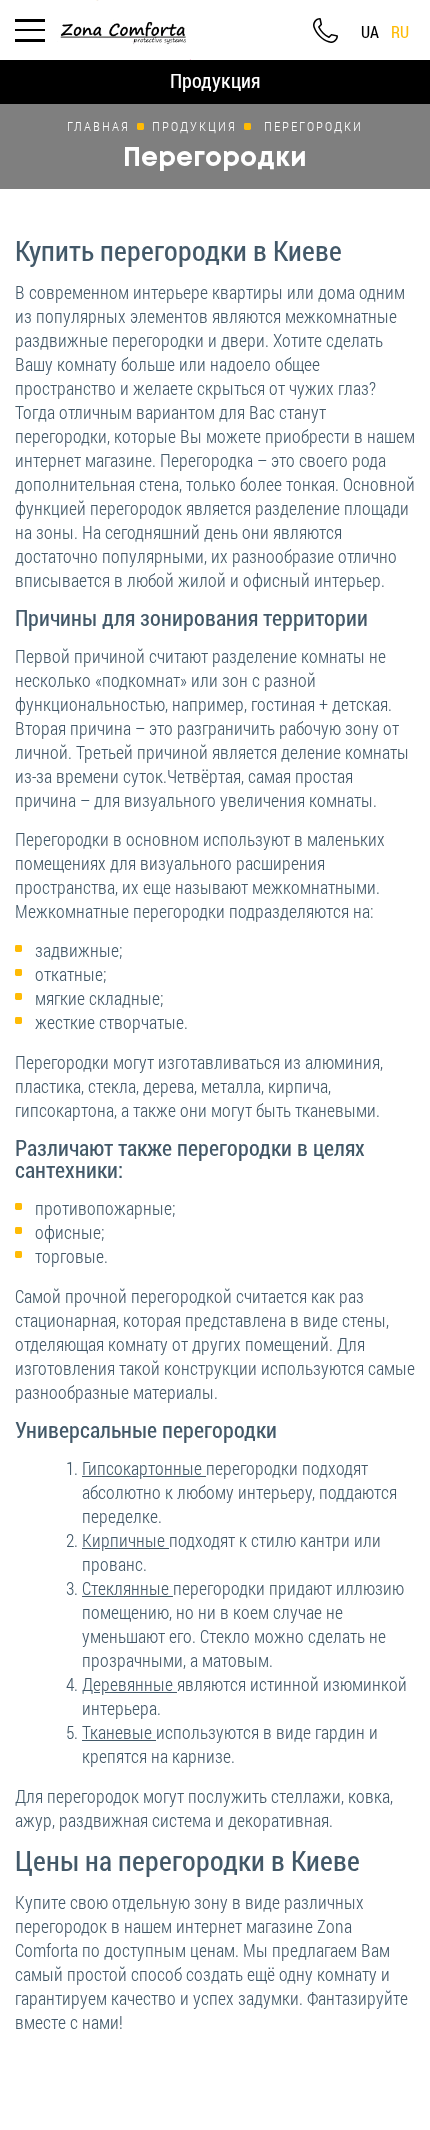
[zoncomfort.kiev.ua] (123, 27)
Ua (370, 32)
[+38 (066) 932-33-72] (325, 30)
